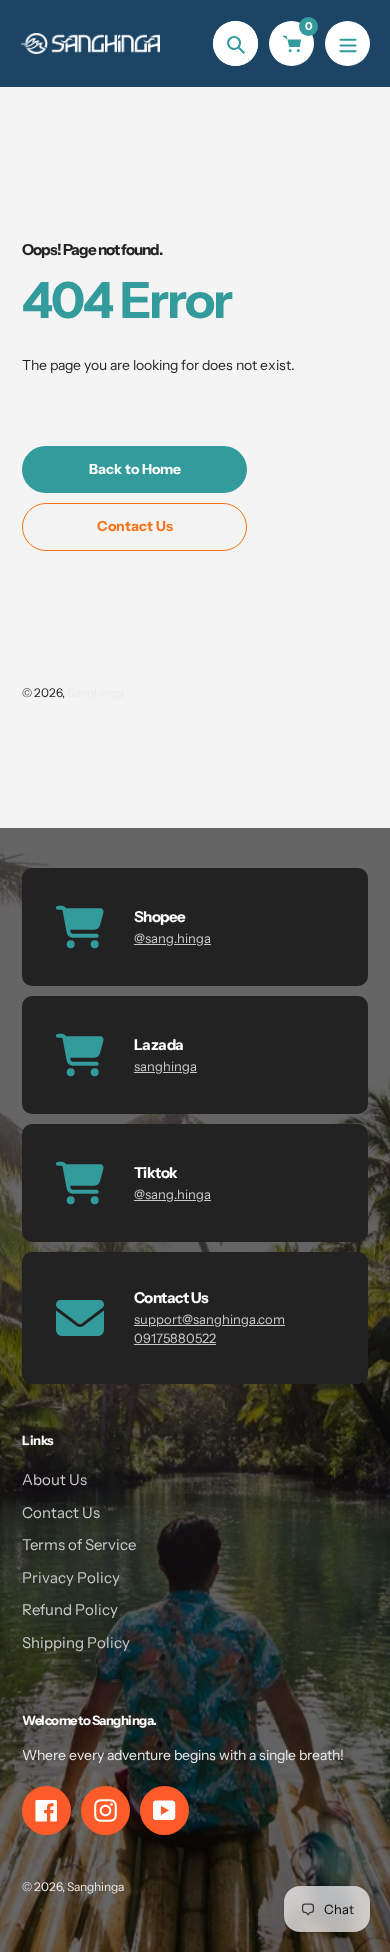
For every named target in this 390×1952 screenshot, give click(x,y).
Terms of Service (79, 1544)
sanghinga (165, 1066)
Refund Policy (70, 1609)
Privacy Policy (71, 1577)
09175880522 (175, 1338)
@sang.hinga (172, 938)
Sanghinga (95, 692)
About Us (54, 1479)
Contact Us (61, 1512)
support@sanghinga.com (209, 1319)
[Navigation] (347, 43)
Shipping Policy (76, 1642)
